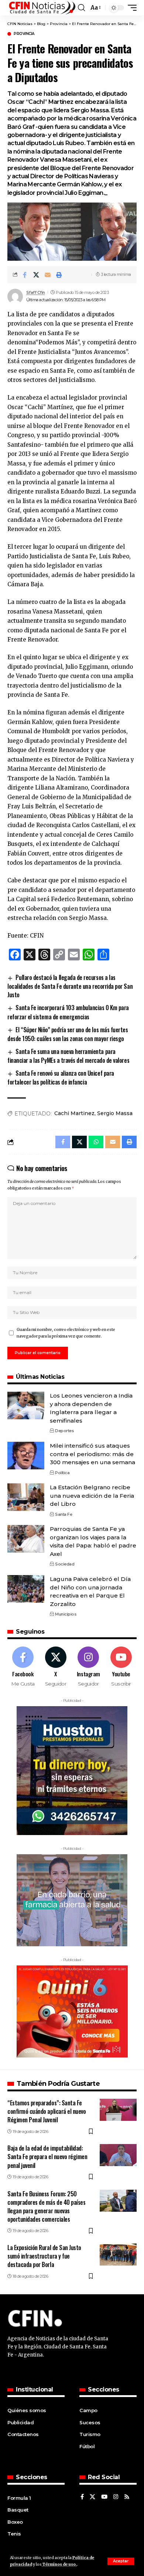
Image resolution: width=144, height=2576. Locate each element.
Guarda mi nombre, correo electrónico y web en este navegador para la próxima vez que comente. (66, 1333)
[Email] (48, 275)
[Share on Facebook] (25, 275)
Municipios (66, 1614)
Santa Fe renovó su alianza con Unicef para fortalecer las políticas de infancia (61, 1078)
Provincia (24, 34)
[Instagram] (89, 1667)
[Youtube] (121, 1667)
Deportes (64, 1431)
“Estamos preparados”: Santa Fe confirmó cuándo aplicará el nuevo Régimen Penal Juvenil (47, 2111)
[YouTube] (104, 2497)
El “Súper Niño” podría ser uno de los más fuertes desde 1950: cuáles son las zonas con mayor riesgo (68, 1034)
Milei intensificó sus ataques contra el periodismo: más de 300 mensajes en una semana (92, 1454)
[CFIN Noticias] (42, 8)
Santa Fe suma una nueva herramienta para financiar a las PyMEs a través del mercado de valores (68, 1056)
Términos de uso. (59, 2564)
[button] (121, 2561)
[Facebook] (23, 1667)
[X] (56, 1667)
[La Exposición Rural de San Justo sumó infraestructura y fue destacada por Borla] (118, 2255)
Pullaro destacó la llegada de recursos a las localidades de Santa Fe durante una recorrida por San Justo (70, 986)
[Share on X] (36, 275)
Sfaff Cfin (36, 292)
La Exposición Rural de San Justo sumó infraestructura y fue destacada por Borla (44, 2256)
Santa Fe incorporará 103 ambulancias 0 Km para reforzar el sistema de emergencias (68, 1012)
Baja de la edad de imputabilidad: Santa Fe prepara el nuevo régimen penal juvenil (47, 2157)
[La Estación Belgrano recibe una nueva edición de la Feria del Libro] (26, 1497)
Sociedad (65, 1564)
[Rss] (127, 2497)
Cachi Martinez (74, 1113)
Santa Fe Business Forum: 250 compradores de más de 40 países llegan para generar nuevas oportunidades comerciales (46, 2207)
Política (62, 1473)
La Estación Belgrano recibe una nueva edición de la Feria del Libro (92, 1496)
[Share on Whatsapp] (96, 1142)
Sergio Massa (115, 1113)
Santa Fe (64, 1514)
